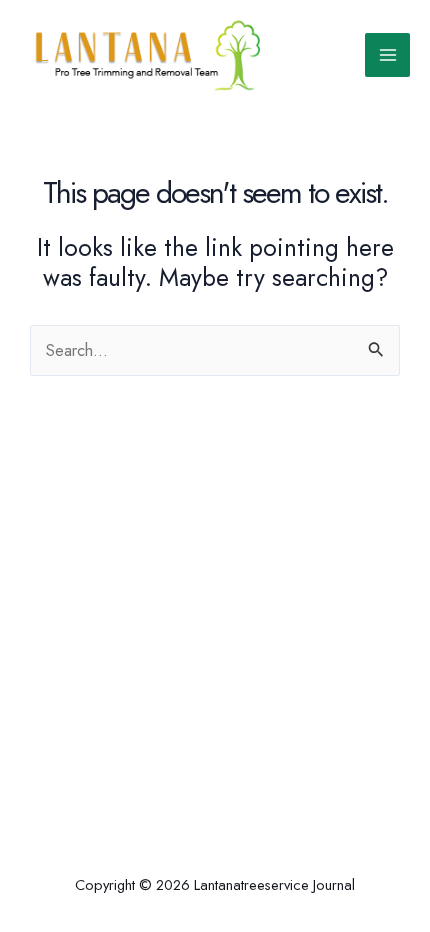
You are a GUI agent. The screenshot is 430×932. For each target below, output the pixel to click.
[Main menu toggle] (387, 55)
